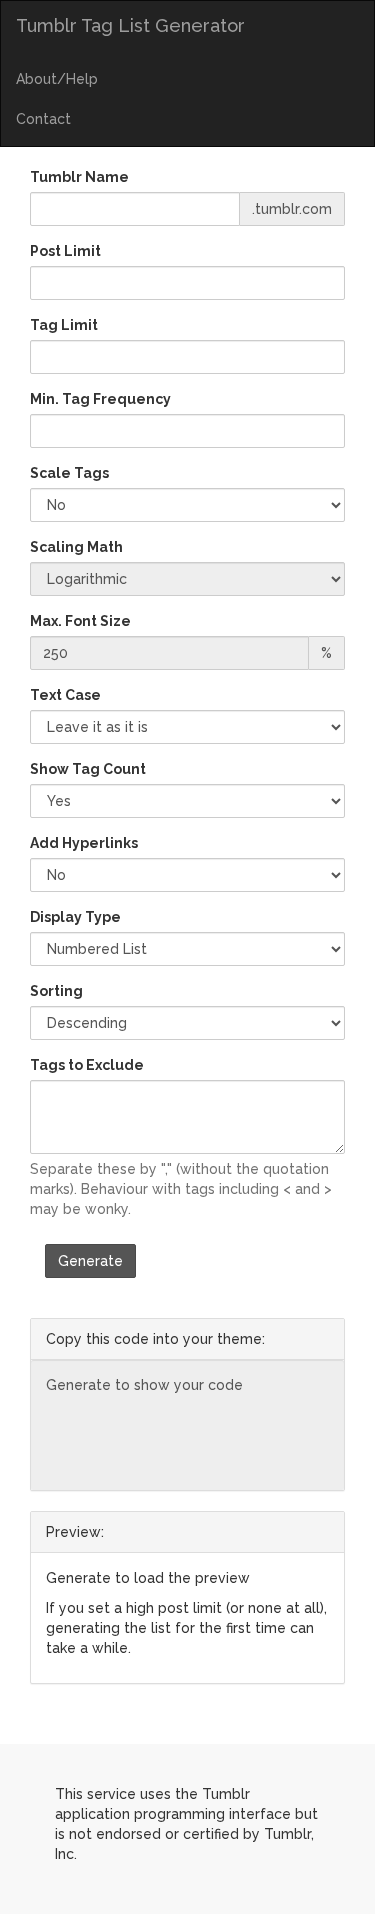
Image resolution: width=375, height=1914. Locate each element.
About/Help (57, 79)
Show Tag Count (88, 769)
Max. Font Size (80, 621)
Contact (43, 119)
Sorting (56, 991)
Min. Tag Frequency (100, 399)
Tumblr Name (79, 177)
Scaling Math (76, 547)
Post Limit (65, 251)
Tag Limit (64, 325)
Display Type (75, 917)
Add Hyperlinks (84, 843)
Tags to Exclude (87, 1065)
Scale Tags (69, 473)
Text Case (65, 695)
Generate (90, 1261)
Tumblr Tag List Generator (130, 25)
